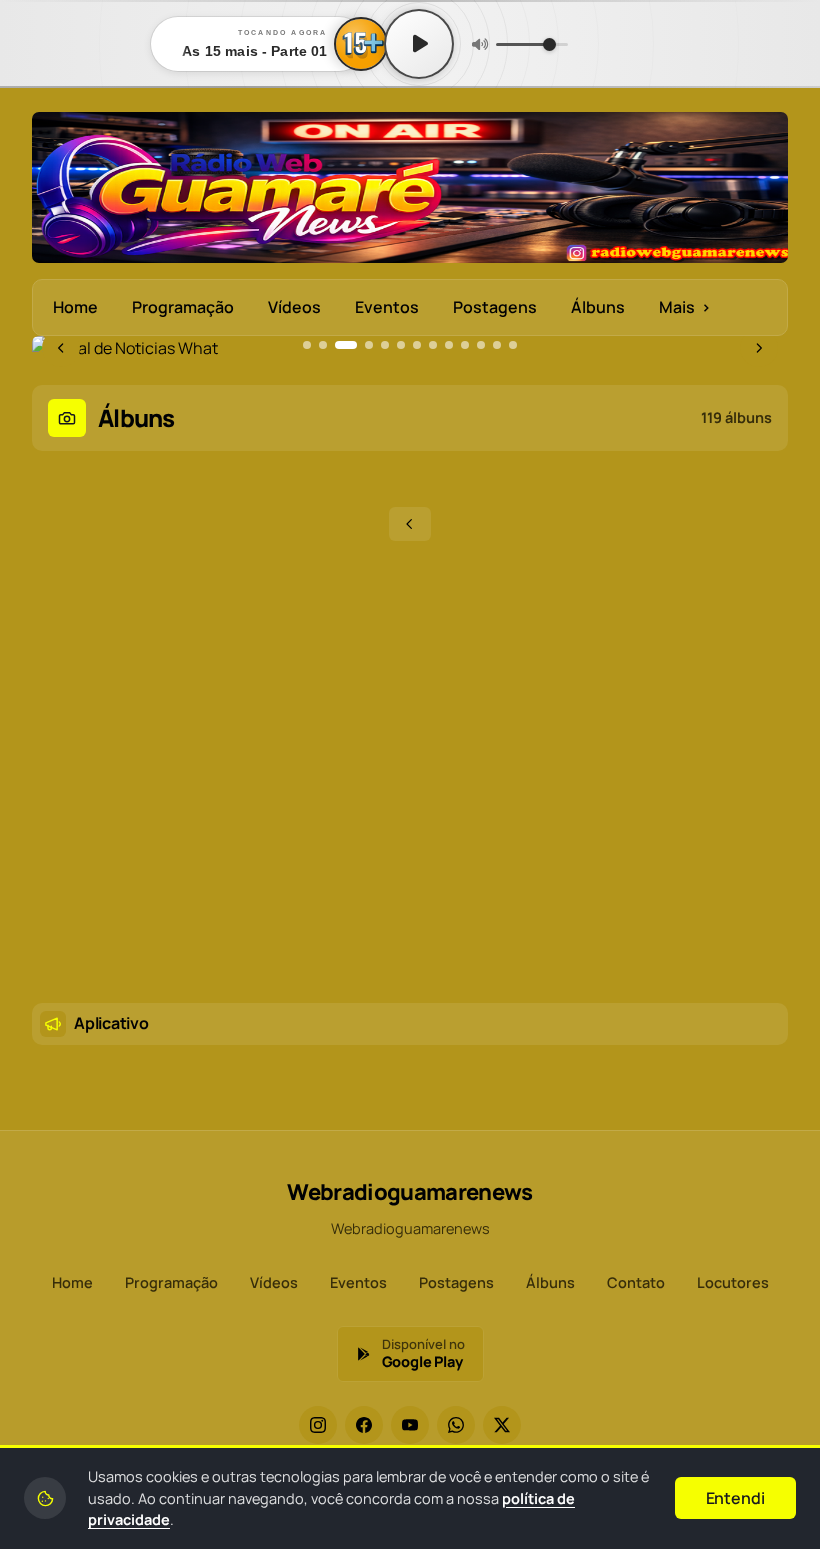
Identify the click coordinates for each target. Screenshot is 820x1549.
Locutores (733, 1282)
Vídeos (294, 307)
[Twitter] (502, 1425)
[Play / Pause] (419, 44)
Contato (636, 1282)
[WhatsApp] (456, 1425)
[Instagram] (318, 1425)
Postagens (495, 307)
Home (75, 307)
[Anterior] (410, 524)
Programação (183, 307)
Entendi (735, 1498)
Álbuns (598, 307)
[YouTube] (410, 1425)
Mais (685, 307)
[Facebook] (364, 1425)
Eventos (387, 307)
